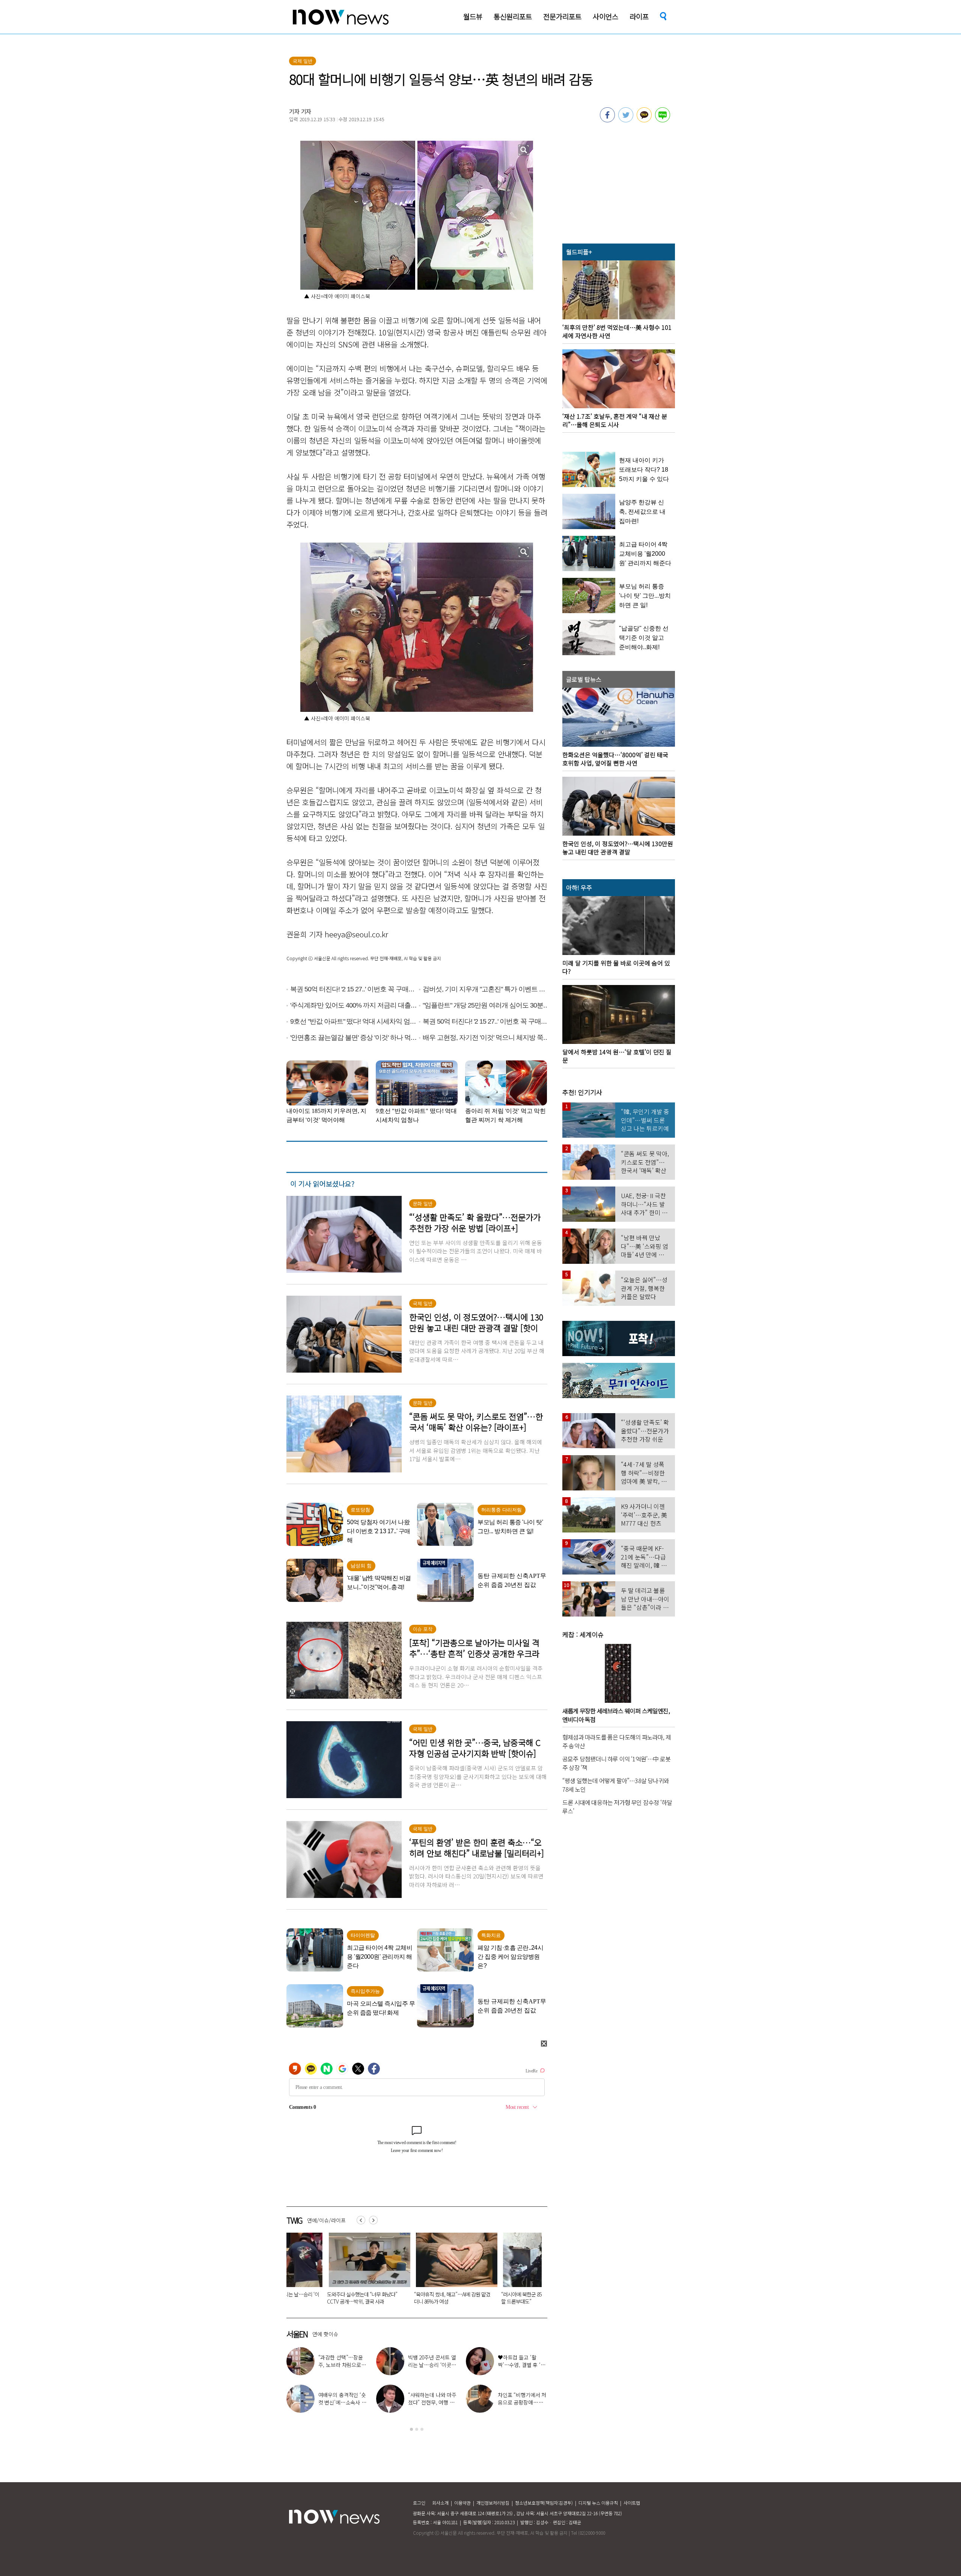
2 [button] (417, 2429)
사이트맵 (632, 2503)
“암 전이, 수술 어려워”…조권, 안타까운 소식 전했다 (340, 2402)
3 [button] (422, 2429)
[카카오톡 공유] (644, 120)
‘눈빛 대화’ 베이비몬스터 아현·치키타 (522, 2399)
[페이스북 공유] (607, 120)
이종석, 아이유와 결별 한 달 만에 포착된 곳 (342, 2361)
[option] (326, 2271)
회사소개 (440, 2503)
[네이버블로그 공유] (663, 120)
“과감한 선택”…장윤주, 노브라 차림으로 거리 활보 (499, 2298)
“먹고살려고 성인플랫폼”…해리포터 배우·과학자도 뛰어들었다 (413, 2298)
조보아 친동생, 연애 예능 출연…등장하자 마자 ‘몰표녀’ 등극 (522, 2365)
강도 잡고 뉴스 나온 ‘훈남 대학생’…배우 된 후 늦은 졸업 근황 (430, 2402)
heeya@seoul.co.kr (356, 934)
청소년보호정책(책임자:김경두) (544, 2503)
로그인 (419, 2503)
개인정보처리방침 (493, 2503)
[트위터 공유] (626, 120)
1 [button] (411, 2429)
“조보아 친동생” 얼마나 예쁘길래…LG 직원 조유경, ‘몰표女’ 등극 (432, 2365)
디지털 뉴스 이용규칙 (598, 2503)
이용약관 (462, 2503)
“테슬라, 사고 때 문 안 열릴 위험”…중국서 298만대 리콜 (326, 2298)
